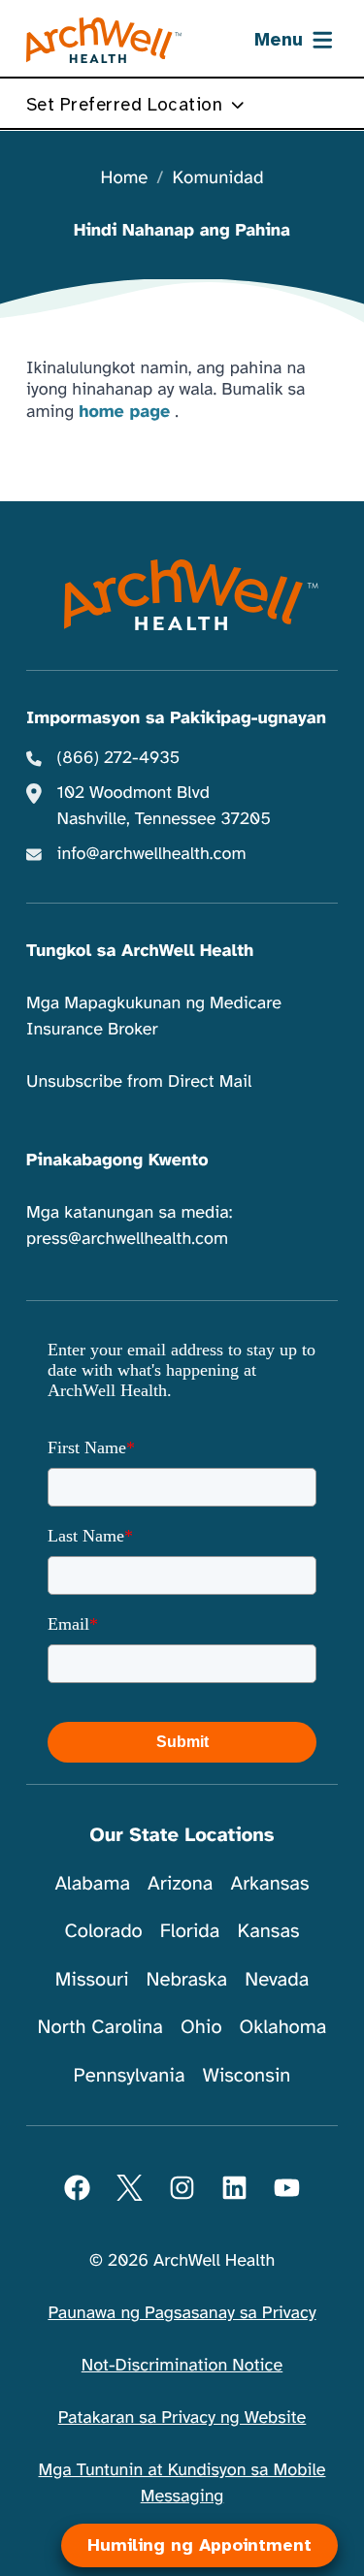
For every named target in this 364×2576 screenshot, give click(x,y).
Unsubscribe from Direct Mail (139, 1082)
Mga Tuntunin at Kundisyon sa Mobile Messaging (182, 2483)
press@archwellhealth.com (127, 1239)
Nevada (277, 1979)
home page (124, 412)
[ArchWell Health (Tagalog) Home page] (104, 41)
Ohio (201, 2027)
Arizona (180, 1883)
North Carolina (100, 2027)
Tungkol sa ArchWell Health (140, 951)
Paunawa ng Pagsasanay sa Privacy (182, 2313)
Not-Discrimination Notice (182, 2366)
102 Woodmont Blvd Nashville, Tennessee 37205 (164, 806)
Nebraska (187, 1979)
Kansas (268, 1931)
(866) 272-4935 (119, 758)
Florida (190, 1931)
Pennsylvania (130, 2075)
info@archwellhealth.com (152, 854)
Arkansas (270, 1883)
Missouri (92, 1979)
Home (125, 179)
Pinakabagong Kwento (117, 1161)
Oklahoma (283, 2027)
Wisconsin (247, 2075)
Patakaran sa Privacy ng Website (182, 2418)
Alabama (93, 1883)
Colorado (103, 1931)
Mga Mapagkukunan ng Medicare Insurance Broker (154, 1017)
